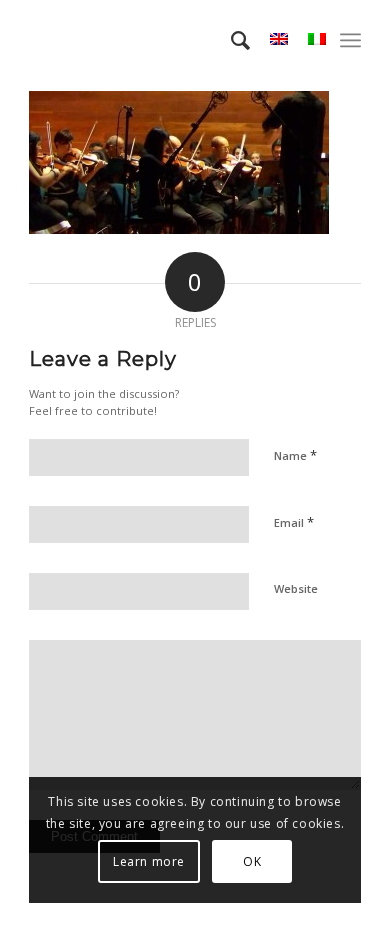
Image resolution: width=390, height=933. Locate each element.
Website (296, 588)
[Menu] (350, 40)
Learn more (149, 861)
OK (252, 861)
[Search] (230, 40)
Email (294, 522)
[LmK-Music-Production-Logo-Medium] (161, 40)
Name (295, 455)
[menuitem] (230, 40)
